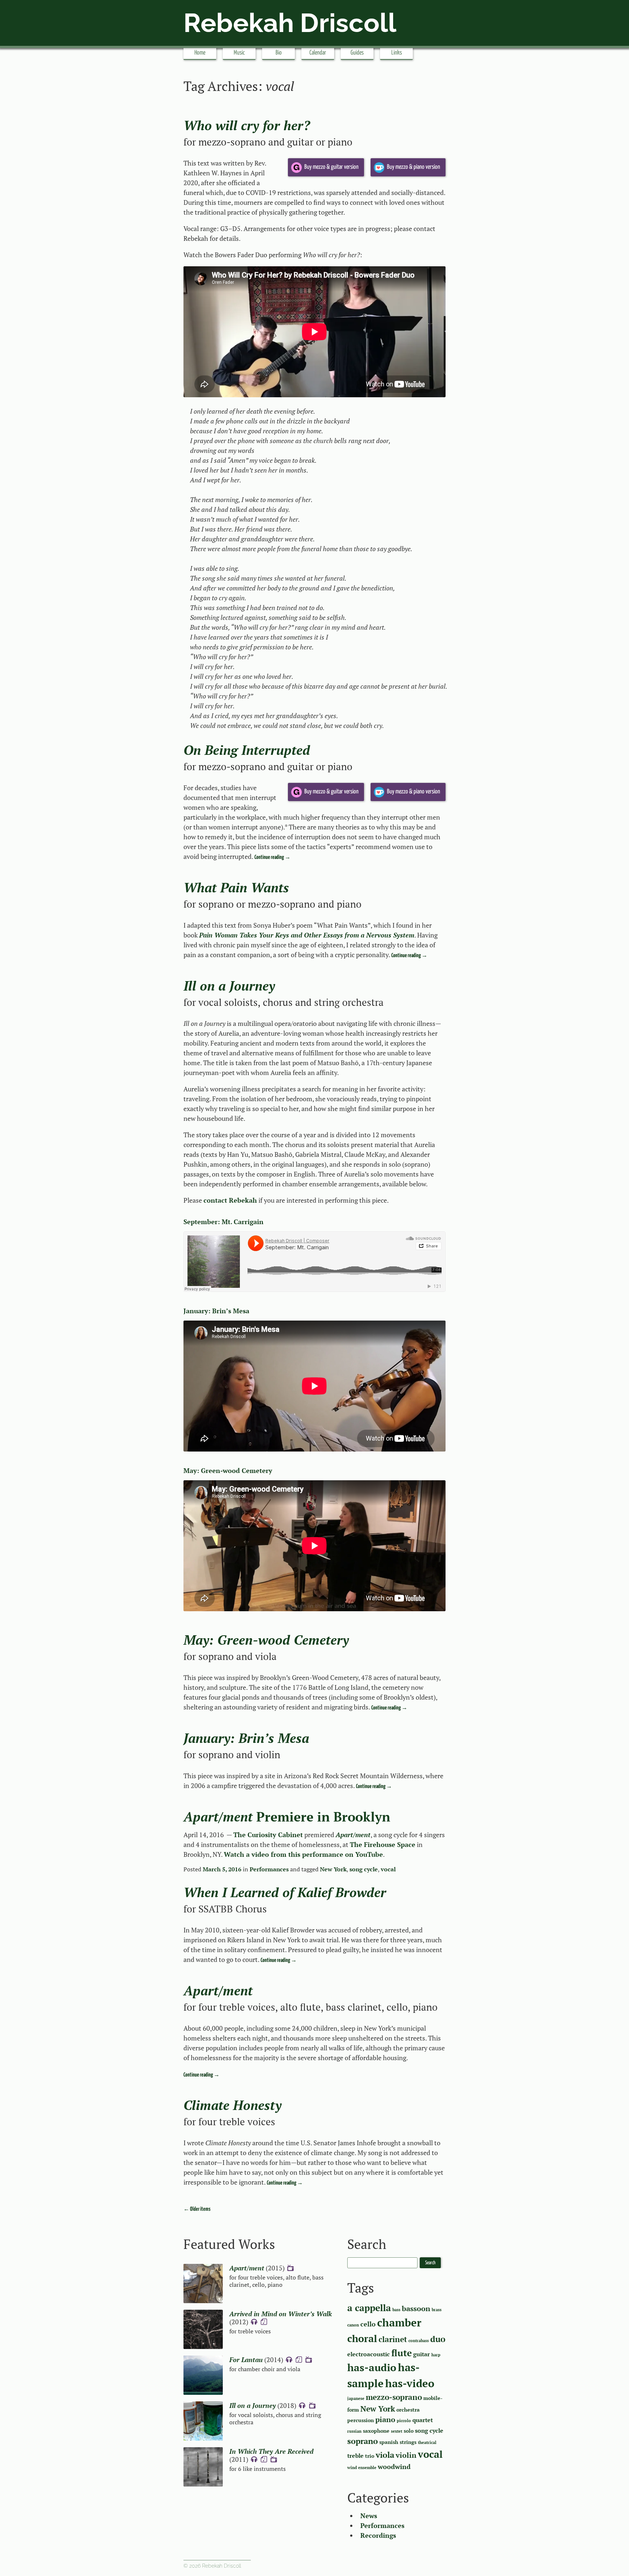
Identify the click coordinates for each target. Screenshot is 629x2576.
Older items (197, 2209)
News (369, 2516)
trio (370, 2456)
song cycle (364, 1869)
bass (396, 2310)
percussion (361, 2420)
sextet (397, 2431)
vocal (388, 1869)
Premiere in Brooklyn (287, 1817)
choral (362, 2338)
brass (437, 2310)
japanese (356, 2398)
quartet (423, 2420)
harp (436, 2355)
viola (385, 2455)
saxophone (376, 2431)
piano (385, 2420)
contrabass (419, 2341)
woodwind (394, 2466)
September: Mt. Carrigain (223, 1222)
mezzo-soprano (394, 2397)
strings (408, 2442)
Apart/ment (353, 1835)
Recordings (378, 2535)
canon (353, 2325)
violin (406, 2455)
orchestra (408, 2410)
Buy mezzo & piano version (414, 167)
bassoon (416, 2309)
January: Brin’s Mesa (216, 1311)
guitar (422, 2354)
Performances (269, 1869)
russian (354, 2431)
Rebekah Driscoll (290, 23)
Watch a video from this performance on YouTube (303, 1854)
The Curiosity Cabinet (268, 1835)
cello (368, 2324)
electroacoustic (369, 2354)
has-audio (372, 2367)
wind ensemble (362, 2468)
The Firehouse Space (383, 1844)
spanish (389, 2442)
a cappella (369, 2308)
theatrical (427, 2442)
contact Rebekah (230, 1200)
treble (355, 2456)
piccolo (404, 2421)
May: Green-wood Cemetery (228, 1470)
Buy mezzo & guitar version (331, 167)
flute (401, 2353)
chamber (399, 2322)
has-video (410, 2383)
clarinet (393, 2339)
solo (409, 2431)
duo (438, 2339)
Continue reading (272, 857)
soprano (363, 2441)
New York (333, 1869)
